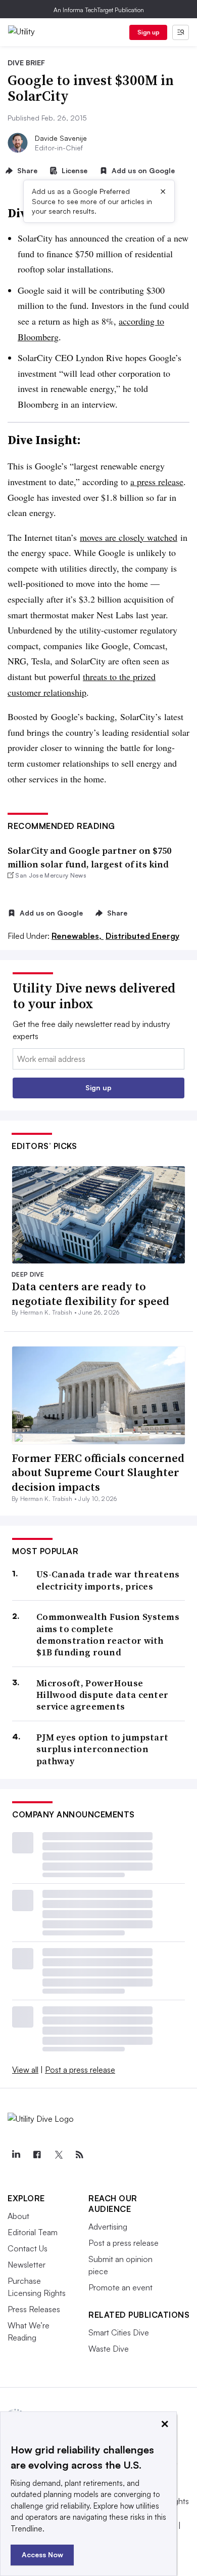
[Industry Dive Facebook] (37, 2155)
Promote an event (120, 2287)
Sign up (149, 32)
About (18, 2216)
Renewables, (78, 936)
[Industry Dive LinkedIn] (16, 2155)
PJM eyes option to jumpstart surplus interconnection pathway (102, 1749)
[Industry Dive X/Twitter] (58, 2155)
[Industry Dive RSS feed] (79, 2155)
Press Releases (34, 2309)
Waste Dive (109, 2349)
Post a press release (80, 2070)
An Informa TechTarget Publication (99, 10)
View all (25, 2070)
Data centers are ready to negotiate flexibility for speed (90, 1294)
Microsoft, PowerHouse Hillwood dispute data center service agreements (102, 1695)
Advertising (108, 2227)
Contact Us (28, 2248)
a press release (157, 482)
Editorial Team (33, 2232)
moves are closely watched (129, 537)
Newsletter (27, 2265)
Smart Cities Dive (119, 2332)
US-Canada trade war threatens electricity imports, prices (108, 1580)
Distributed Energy (142, 936)
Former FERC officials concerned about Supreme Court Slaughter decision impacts (98, 1472)
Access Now (42, 2554)
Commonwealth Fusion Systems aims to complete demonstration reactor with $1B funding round (108, 1635)
